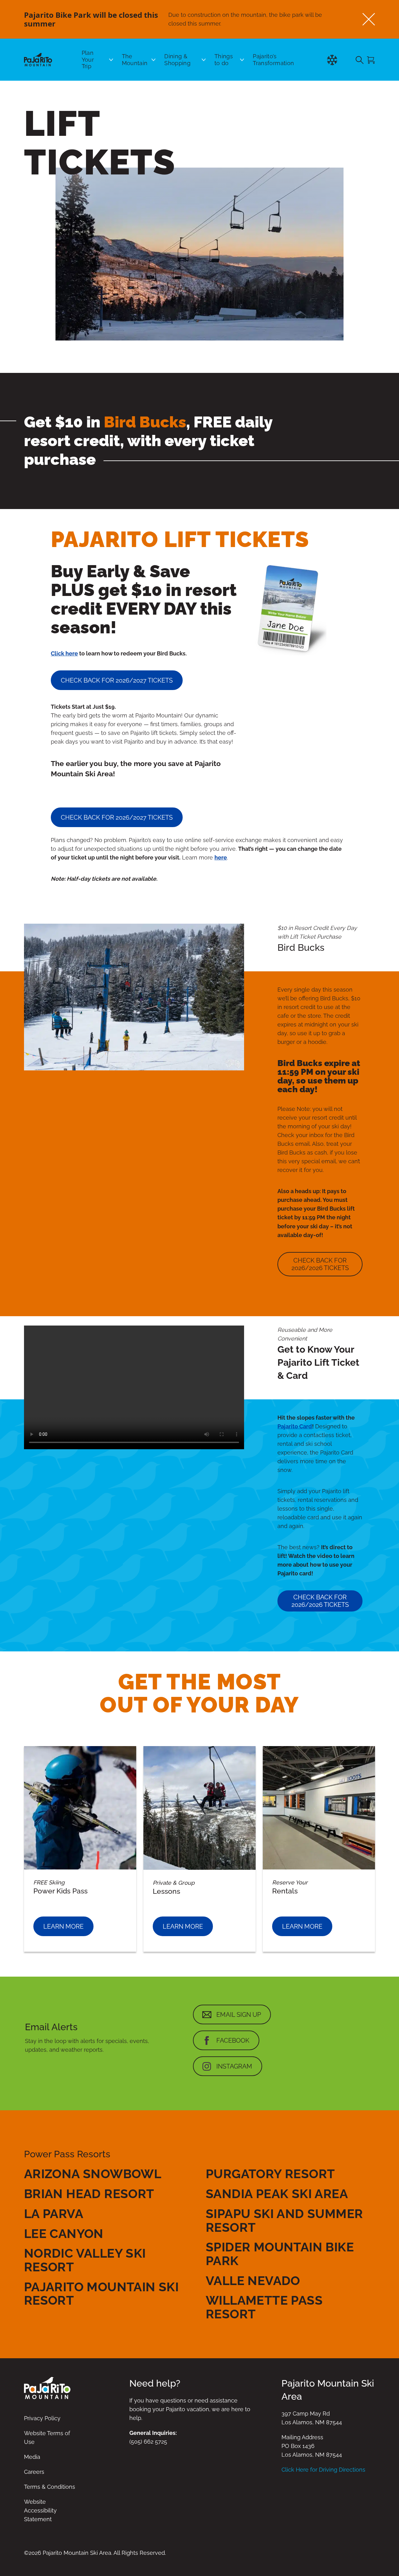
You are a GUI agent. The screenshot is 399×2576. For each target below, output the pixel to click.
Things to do (224, 60)
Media (32, 2457)
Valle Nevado (253, 2281)
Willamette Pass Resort (264, 2307)
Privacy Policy (42, 2418)
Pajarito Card (295, 1426)
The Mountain (135, 60)
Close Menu (387, 93)
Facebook (233, 2040)
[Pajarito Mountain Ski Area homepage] (38, 60)
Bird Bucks (145, 422)
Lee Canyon (64, 2233)
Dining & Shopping (177, 60)
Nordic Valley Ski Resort (85, 2260)
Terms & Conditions (50, 2487)
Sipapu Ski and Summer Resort (284, 2220)
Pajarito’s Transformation (273, 60)
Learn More (63, 1926)
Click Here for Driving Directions (323, 2470)
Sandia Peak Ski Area (277, 2194)
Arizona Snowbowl (93, 2174)
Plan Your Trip (88, 60)
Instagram (234, 2066)
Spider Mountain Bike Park (280, 2254)
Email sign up (239, 2015)
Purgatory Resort (270, 2174)
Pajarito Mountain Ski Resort (101, 2294)
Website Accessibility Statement (40, 2510)
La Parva (54, 2214)
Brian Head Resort (89, 2194)
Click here (64, 653)
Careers (34, 2472)
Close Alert (369, 19)
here (221, 857)
